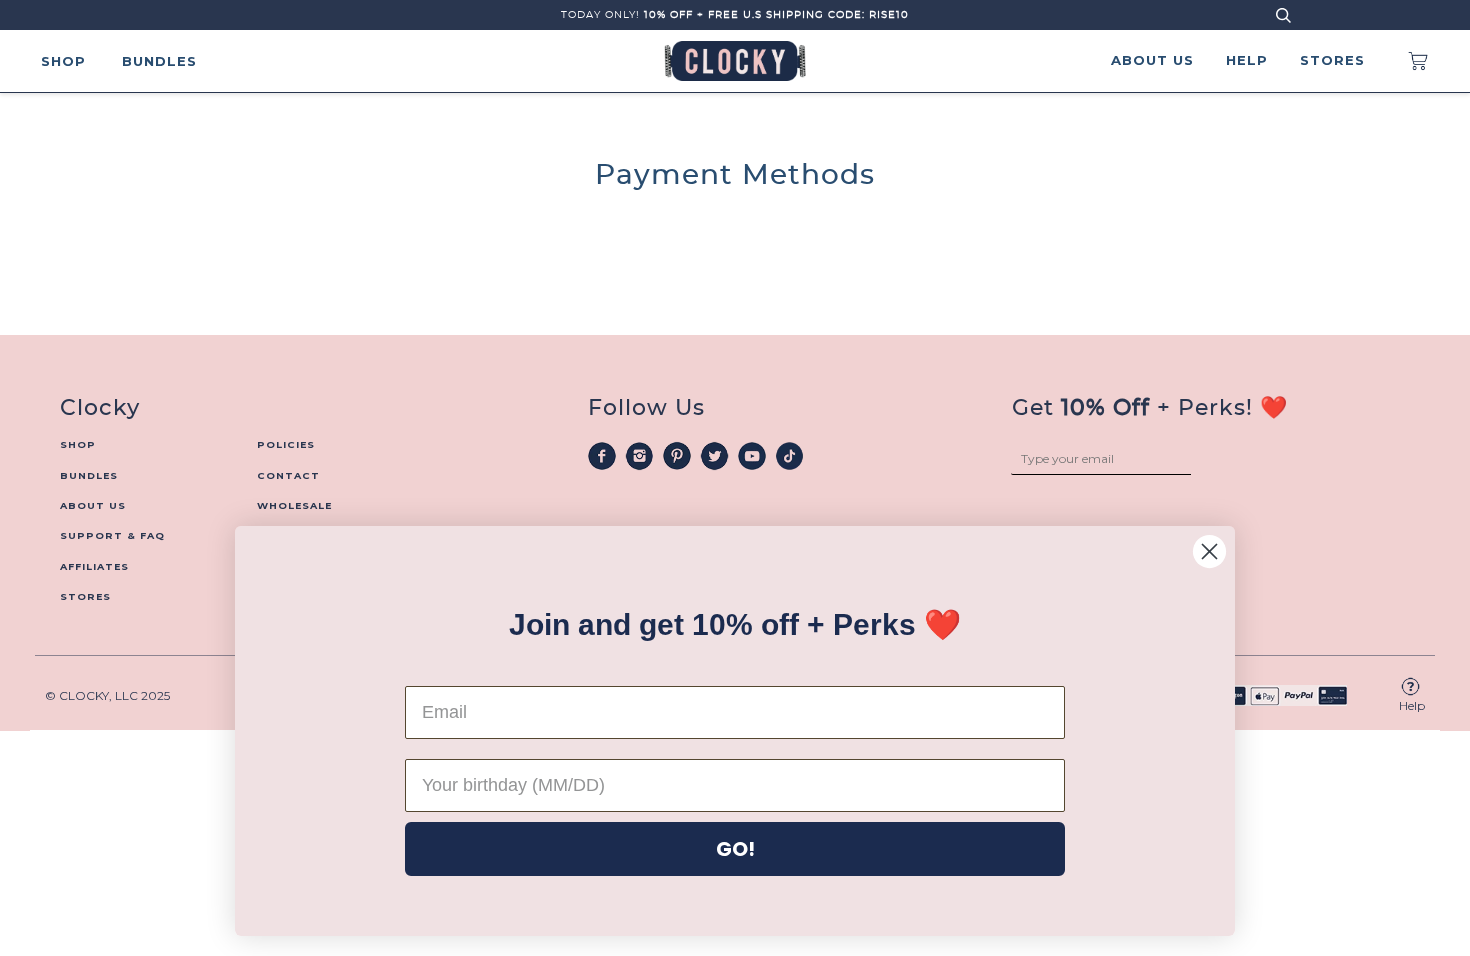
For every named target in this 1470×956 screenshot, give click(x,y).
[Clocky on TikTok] (790, 454)
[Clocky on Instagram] (640, 454)
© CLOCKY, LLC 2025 (107, 695)
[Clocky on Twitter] (715, 454)
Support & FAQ (112, 535)
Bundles (159, 61)
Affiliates (94, 566)
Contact (288, 475)
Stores (1332, 60)
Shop (63, 61)
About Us (1152, 60)
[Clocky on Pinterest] (677, 454)
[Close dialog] (1209, 551)
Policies (286, 444)
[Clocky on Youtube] (752, 454)
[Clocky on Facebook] (602, 454)
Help (1247, 60)
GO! (735, 849)
